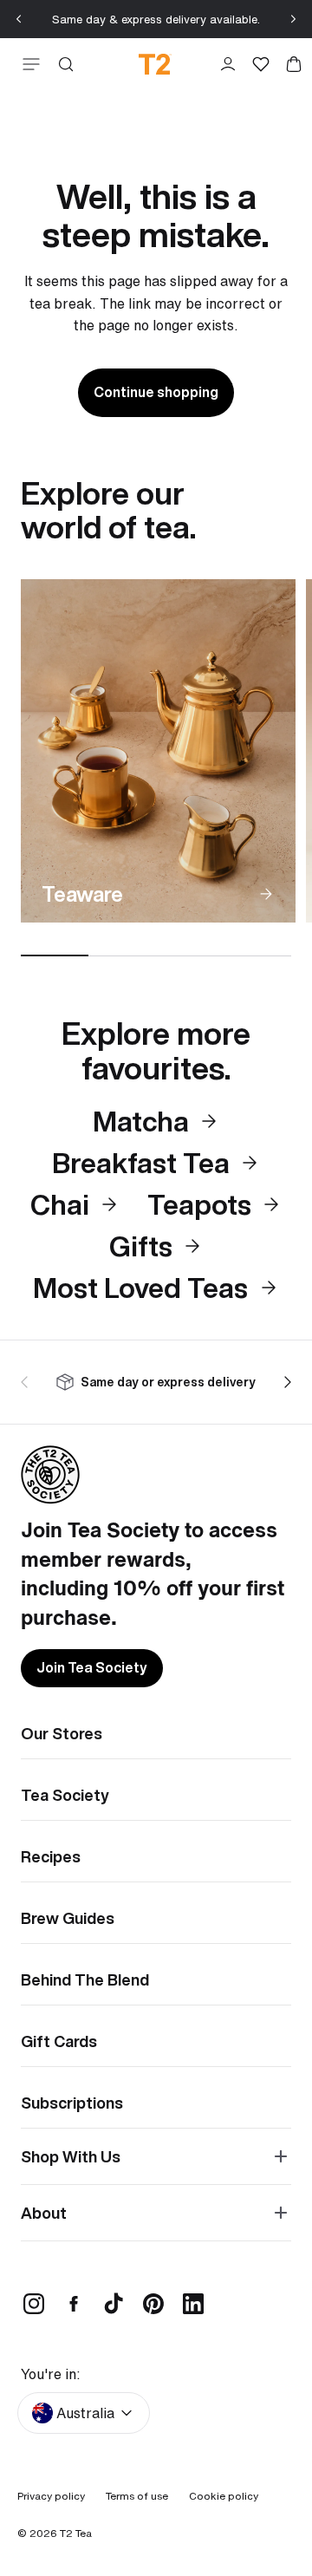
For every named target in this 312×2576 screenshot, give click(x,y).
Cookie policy (224, 2496)
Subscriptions (72, 2103)
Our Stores (62, 1733)
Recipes (51, 1856)
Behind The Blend (85, 1979)
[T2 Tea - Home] (155, 64)
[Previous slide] (19, 19)
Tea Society (65, 1795)
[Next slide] (293, 19)
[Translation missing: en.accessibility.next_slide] (284, 1382)
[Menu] (28, 64)
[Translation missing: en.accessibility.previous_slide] (28, 1382)
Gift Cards (59, 2041)
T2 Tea (76, 2533)
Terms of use (137, 2496)
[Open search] (66, 64)
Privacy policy (51, 2496)
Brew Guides (68, 1918)
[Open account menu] (228, 64)
